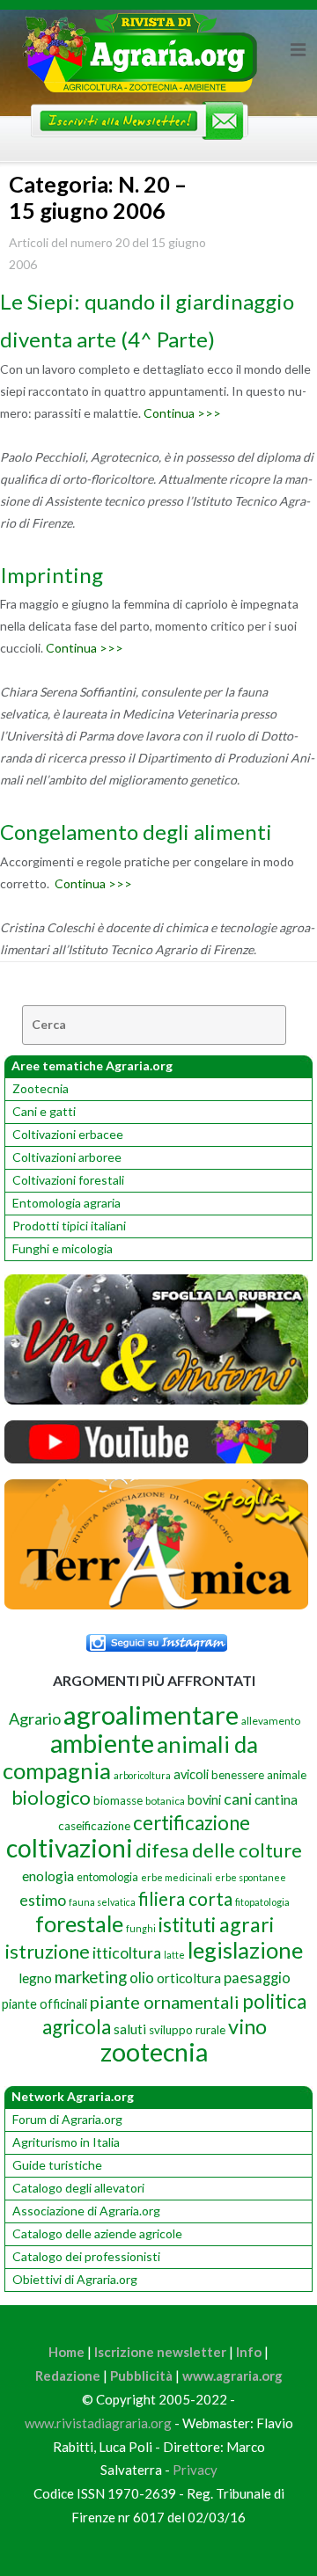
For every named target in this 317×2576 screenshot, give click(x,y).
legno (35, 1978)
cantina (276, 1799)
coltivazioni (70, 1848)
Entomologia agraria (66, 1203)
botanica (165, 1801)
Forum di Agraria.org (67, 2119)
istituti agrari (216, 1924)
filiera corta (185, 1899)
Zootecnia (41, 1088)
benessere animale (259, 1775)
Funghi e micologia (63, 1248)
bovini (204, 1800)
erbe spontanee (251, 1877)
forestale (79, 1923)
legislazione (245, 1950)
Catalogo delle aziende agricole (97, 2233)
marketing (91, 1977)
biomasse (118, 1800)
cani (238, 1799)
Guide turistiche (57, 2165)
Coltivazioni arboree (67, 1157)
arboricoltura (142, 1775)
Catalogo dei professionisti (86, 2256)
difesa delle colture (219, 1850)
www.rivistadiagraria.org (98, 2423)
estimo (43, 1900)
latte (174, 1955)
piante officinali (44, 2004)
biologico (51, 1797)
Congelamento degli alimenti (136, 832)
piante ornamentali (165, 2002)
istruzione (48, 1952)
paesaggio (257, 1978)
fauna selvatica (102, 1902)
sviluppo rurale (187, 2030)
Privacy (195, 2470)
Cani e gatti (44, 1111)
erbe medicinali (177, 1877)
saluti (130, 2029)
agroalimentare (151, 1715)
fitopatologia (262, 1902)
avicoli (191, 1774)
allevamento (271, 1721)
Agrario (35, 1719)
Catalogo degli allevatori (78, 2188)
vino (247, 2026)
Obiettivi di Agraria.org (75, 2279)
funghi (141, 1928)
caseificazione (94, 1826)
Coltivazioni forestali (68, 1180)
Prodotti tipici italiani (69, 1226)
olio (142, 1978)
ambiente (102, 1743)
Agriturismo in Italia (66, 2142)
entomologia (107, 1877)
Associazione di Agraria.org (86, 2211)
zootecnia (154, 2052)
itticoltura (127, 1952)
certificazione (192, 1823)
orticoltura (189, 1978)
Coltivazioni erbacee (68, 1134)
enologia (48, 1875)
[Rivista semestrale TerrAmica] (156, 1605)
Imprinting (52, 575)
